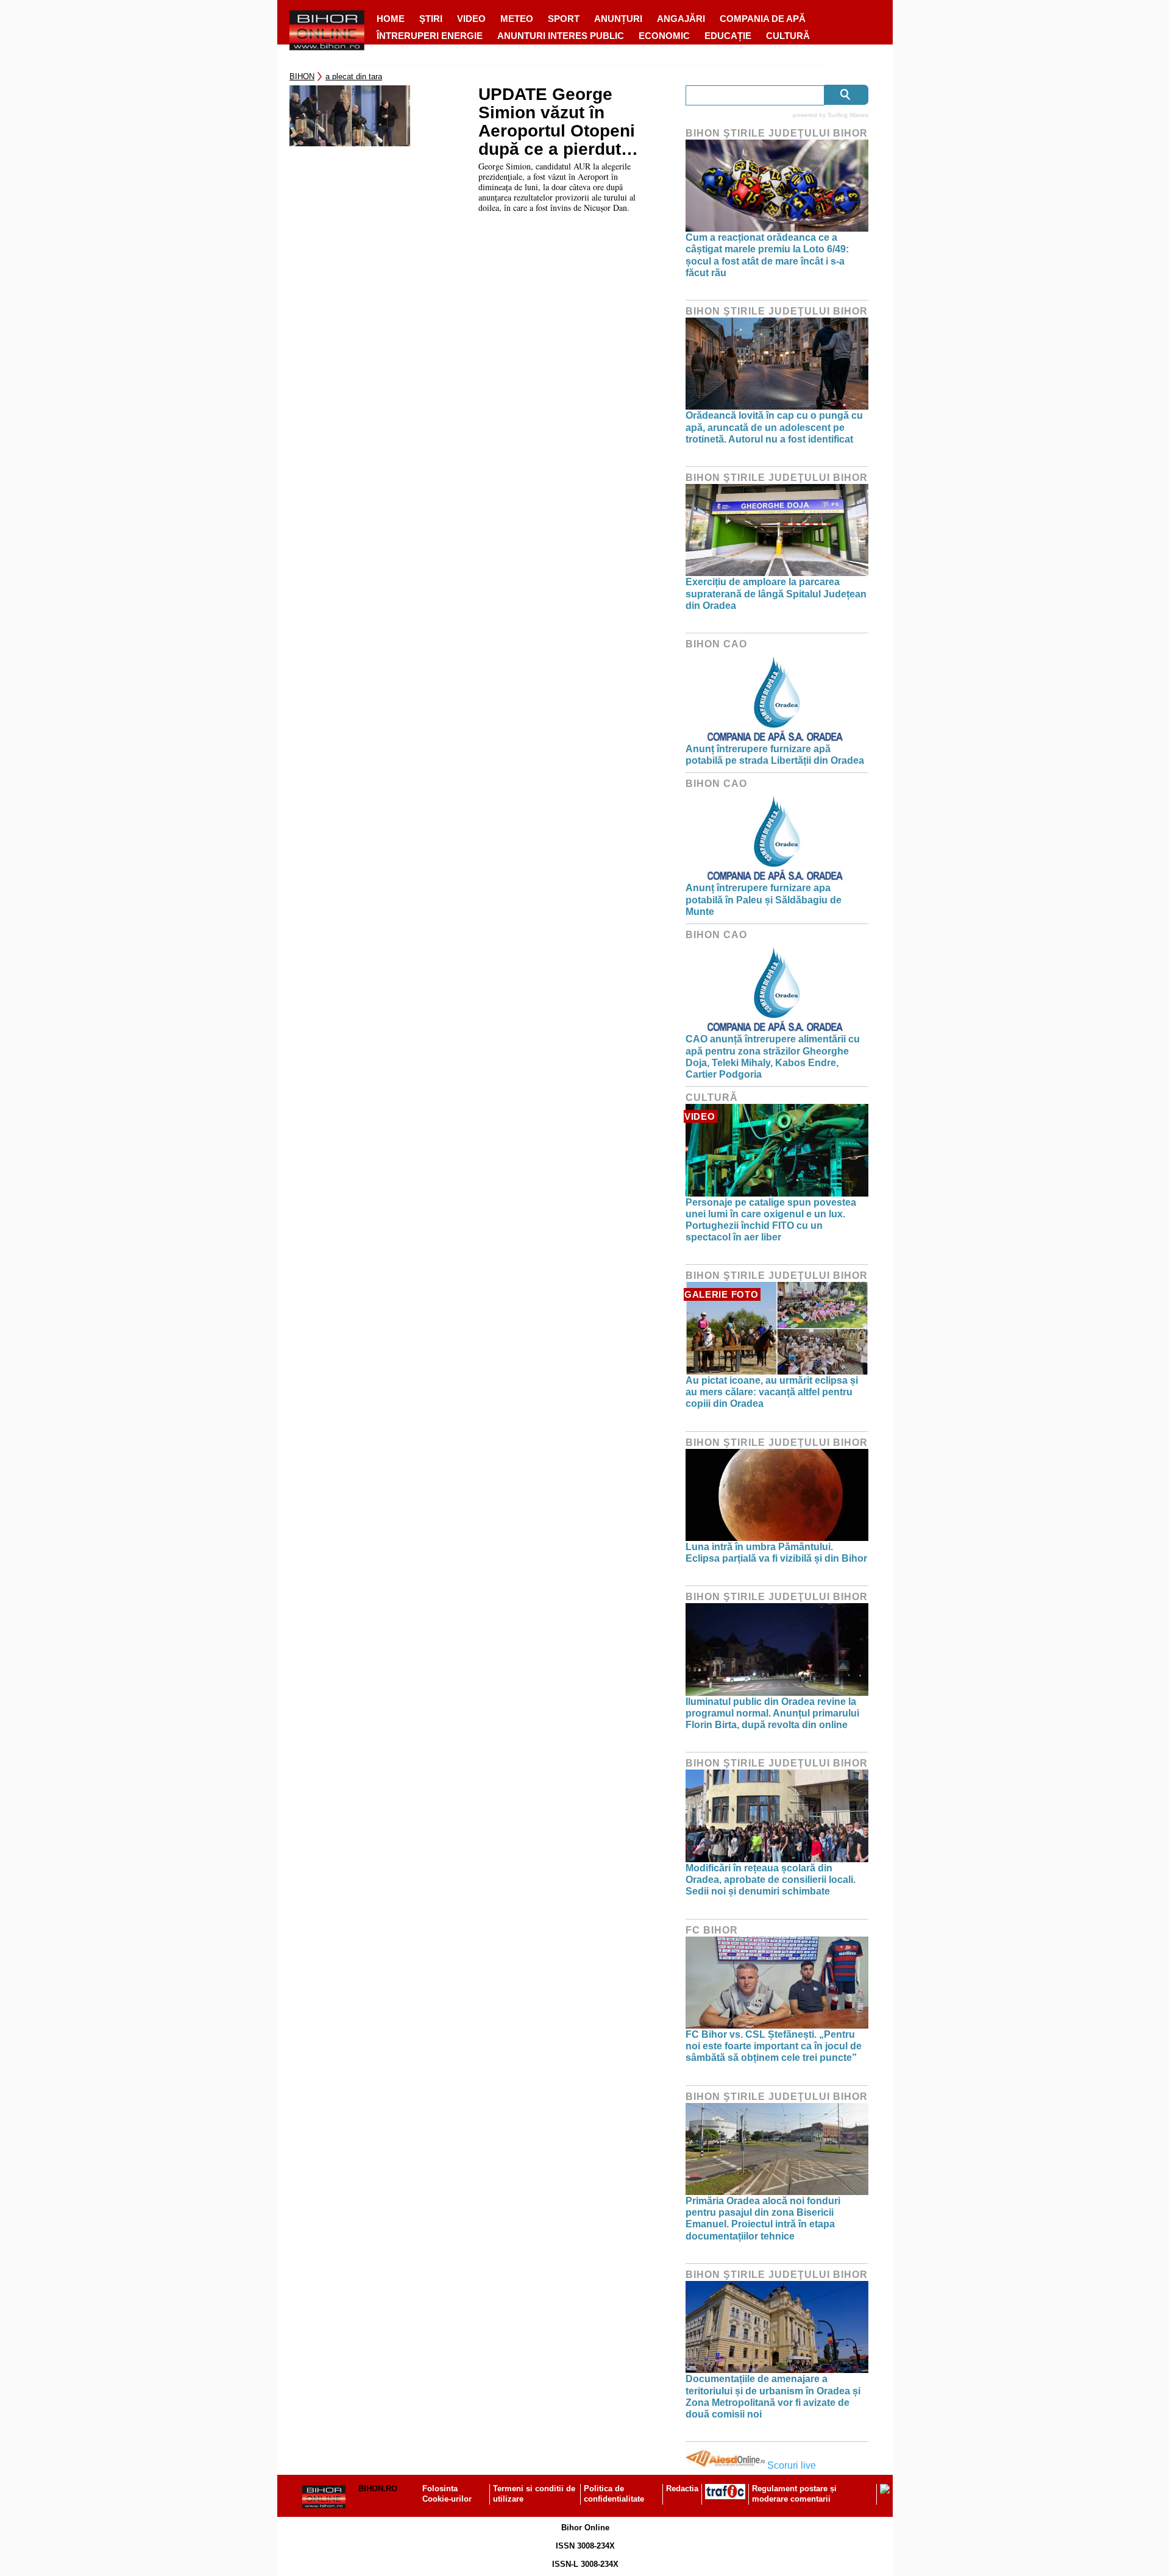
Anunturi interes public (561, 36)
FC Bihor (712, 1930)
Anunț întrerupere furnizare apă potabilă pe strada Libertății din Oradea (775, 755)
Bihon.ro (378, 2489)
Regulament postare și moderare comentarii (794, 2494)
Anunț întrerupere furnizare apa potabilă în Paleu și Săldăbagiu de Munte (764, 899)
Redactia (682, 2489)
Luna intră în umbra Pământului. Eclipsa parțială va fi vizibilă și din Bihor (776, 1553)
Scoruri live (792, 2465)
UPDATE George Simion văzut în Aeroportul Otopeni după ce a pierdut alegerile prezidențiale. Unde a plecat (565, 122)
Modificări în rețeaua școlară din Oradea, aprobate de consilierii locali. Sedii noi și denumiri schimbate (771, 1880)
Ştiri (431, 19)
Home (391, 19)
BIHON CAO (716, 644)
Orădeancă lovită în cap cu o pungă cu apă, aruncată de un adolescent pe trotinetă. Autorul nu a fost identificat (774, 427)
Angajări (681, 19)
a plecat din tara (354, 76)
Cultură (788, 36)
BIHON (302, 76)
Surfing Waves (848, 115)
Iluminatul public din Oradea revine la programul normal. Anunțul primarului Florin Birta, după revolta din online (772, 1713)
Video (471, 19)
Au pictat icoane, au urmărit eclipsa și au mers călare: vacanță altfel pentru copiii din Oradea (772, 1392)
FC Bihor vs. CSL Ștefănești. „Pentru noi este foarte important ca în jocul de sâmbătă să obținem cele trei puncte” (774, 2046)
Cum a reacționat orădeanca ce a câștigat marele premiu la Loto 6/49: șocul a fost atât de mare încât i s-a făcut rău (767, 255)
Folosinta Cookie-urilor (447, 2494)
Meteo (517, 19)
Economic (664, 36)
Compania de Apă (763, 19)
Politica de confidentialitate (614, 2494)
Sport (564, 19)
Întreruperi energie (430, 36)
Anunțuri (618, 19)
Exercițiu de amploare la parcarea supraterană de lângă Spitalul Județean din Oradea (776, 593)
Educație (728, 36)
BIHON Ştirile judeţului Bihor (777, 133)
